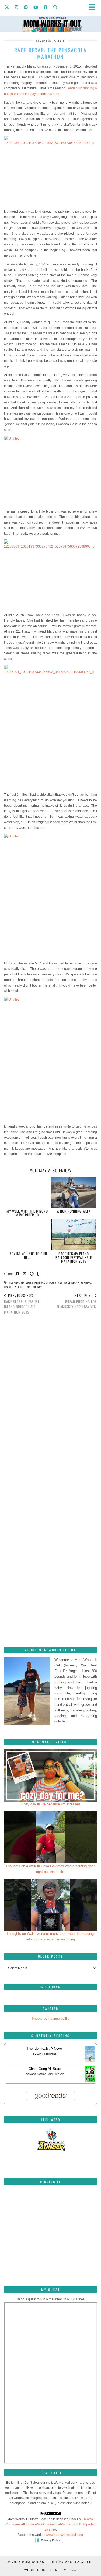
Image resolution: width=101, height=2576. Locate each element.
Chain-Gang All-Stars (45, 2069)
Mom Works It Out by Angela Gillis (58, 2562)
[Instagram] (16, 7)
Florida (14, 1282)
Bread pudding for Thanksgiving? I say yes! (77, 1301)
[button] (94, 7)
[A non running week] (74, 1192)
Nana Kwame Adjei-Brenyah (47, 2074)
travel (8, 1287)
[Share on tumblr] (38, 1274)
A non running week (74, 1211)
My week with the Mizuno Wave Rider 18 (27, 1213)
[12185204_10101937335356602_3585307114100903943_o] (50, 727)
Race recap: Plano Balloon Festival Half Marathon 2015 (74, 1257)
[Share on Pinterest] (32, 1274)
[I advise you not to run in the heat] (27, 1235)
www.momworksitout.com (65, 2535)
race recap (72, 1282)
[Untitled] (50, 471)
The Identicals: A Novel (45, 2049)
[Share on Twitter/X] (25, 1274)
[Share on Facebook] (18, 1274)
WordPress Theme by (51, 2570)
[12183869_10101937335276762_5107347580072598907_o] (50, 574)
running (86, 1282)
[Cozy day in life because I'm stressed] (50, 1775)
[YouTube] (36, 7)
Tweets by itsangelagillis (50, 2018)
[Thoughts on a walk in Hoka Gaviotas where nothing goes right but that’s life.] (50, 1837)
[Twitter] (7, 7)
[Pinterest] (26, 7)
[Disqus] (50, 1394)
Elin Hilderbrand (47, 2054)
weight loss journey (28, 1287)
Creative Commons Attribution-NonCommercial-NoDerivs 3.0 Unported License (50, 2524)
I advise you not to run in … (27, 1255)
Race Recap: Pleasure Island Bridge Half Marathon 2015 (22, 1304)
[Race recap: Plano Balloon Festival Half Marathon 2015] (74, 1235)
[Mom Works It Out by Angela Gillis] (50, 16)
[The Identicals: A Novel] (90, 2062)
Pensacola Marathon (49, 1282)
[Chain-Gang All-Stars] (90, 2081)
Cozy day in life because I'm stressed (51, 1804)
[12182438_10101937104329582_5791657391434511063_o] (50, 171)
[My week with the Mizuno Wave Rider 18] (27, 1192)
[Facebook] (46, 7)
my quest (27, 1282)
